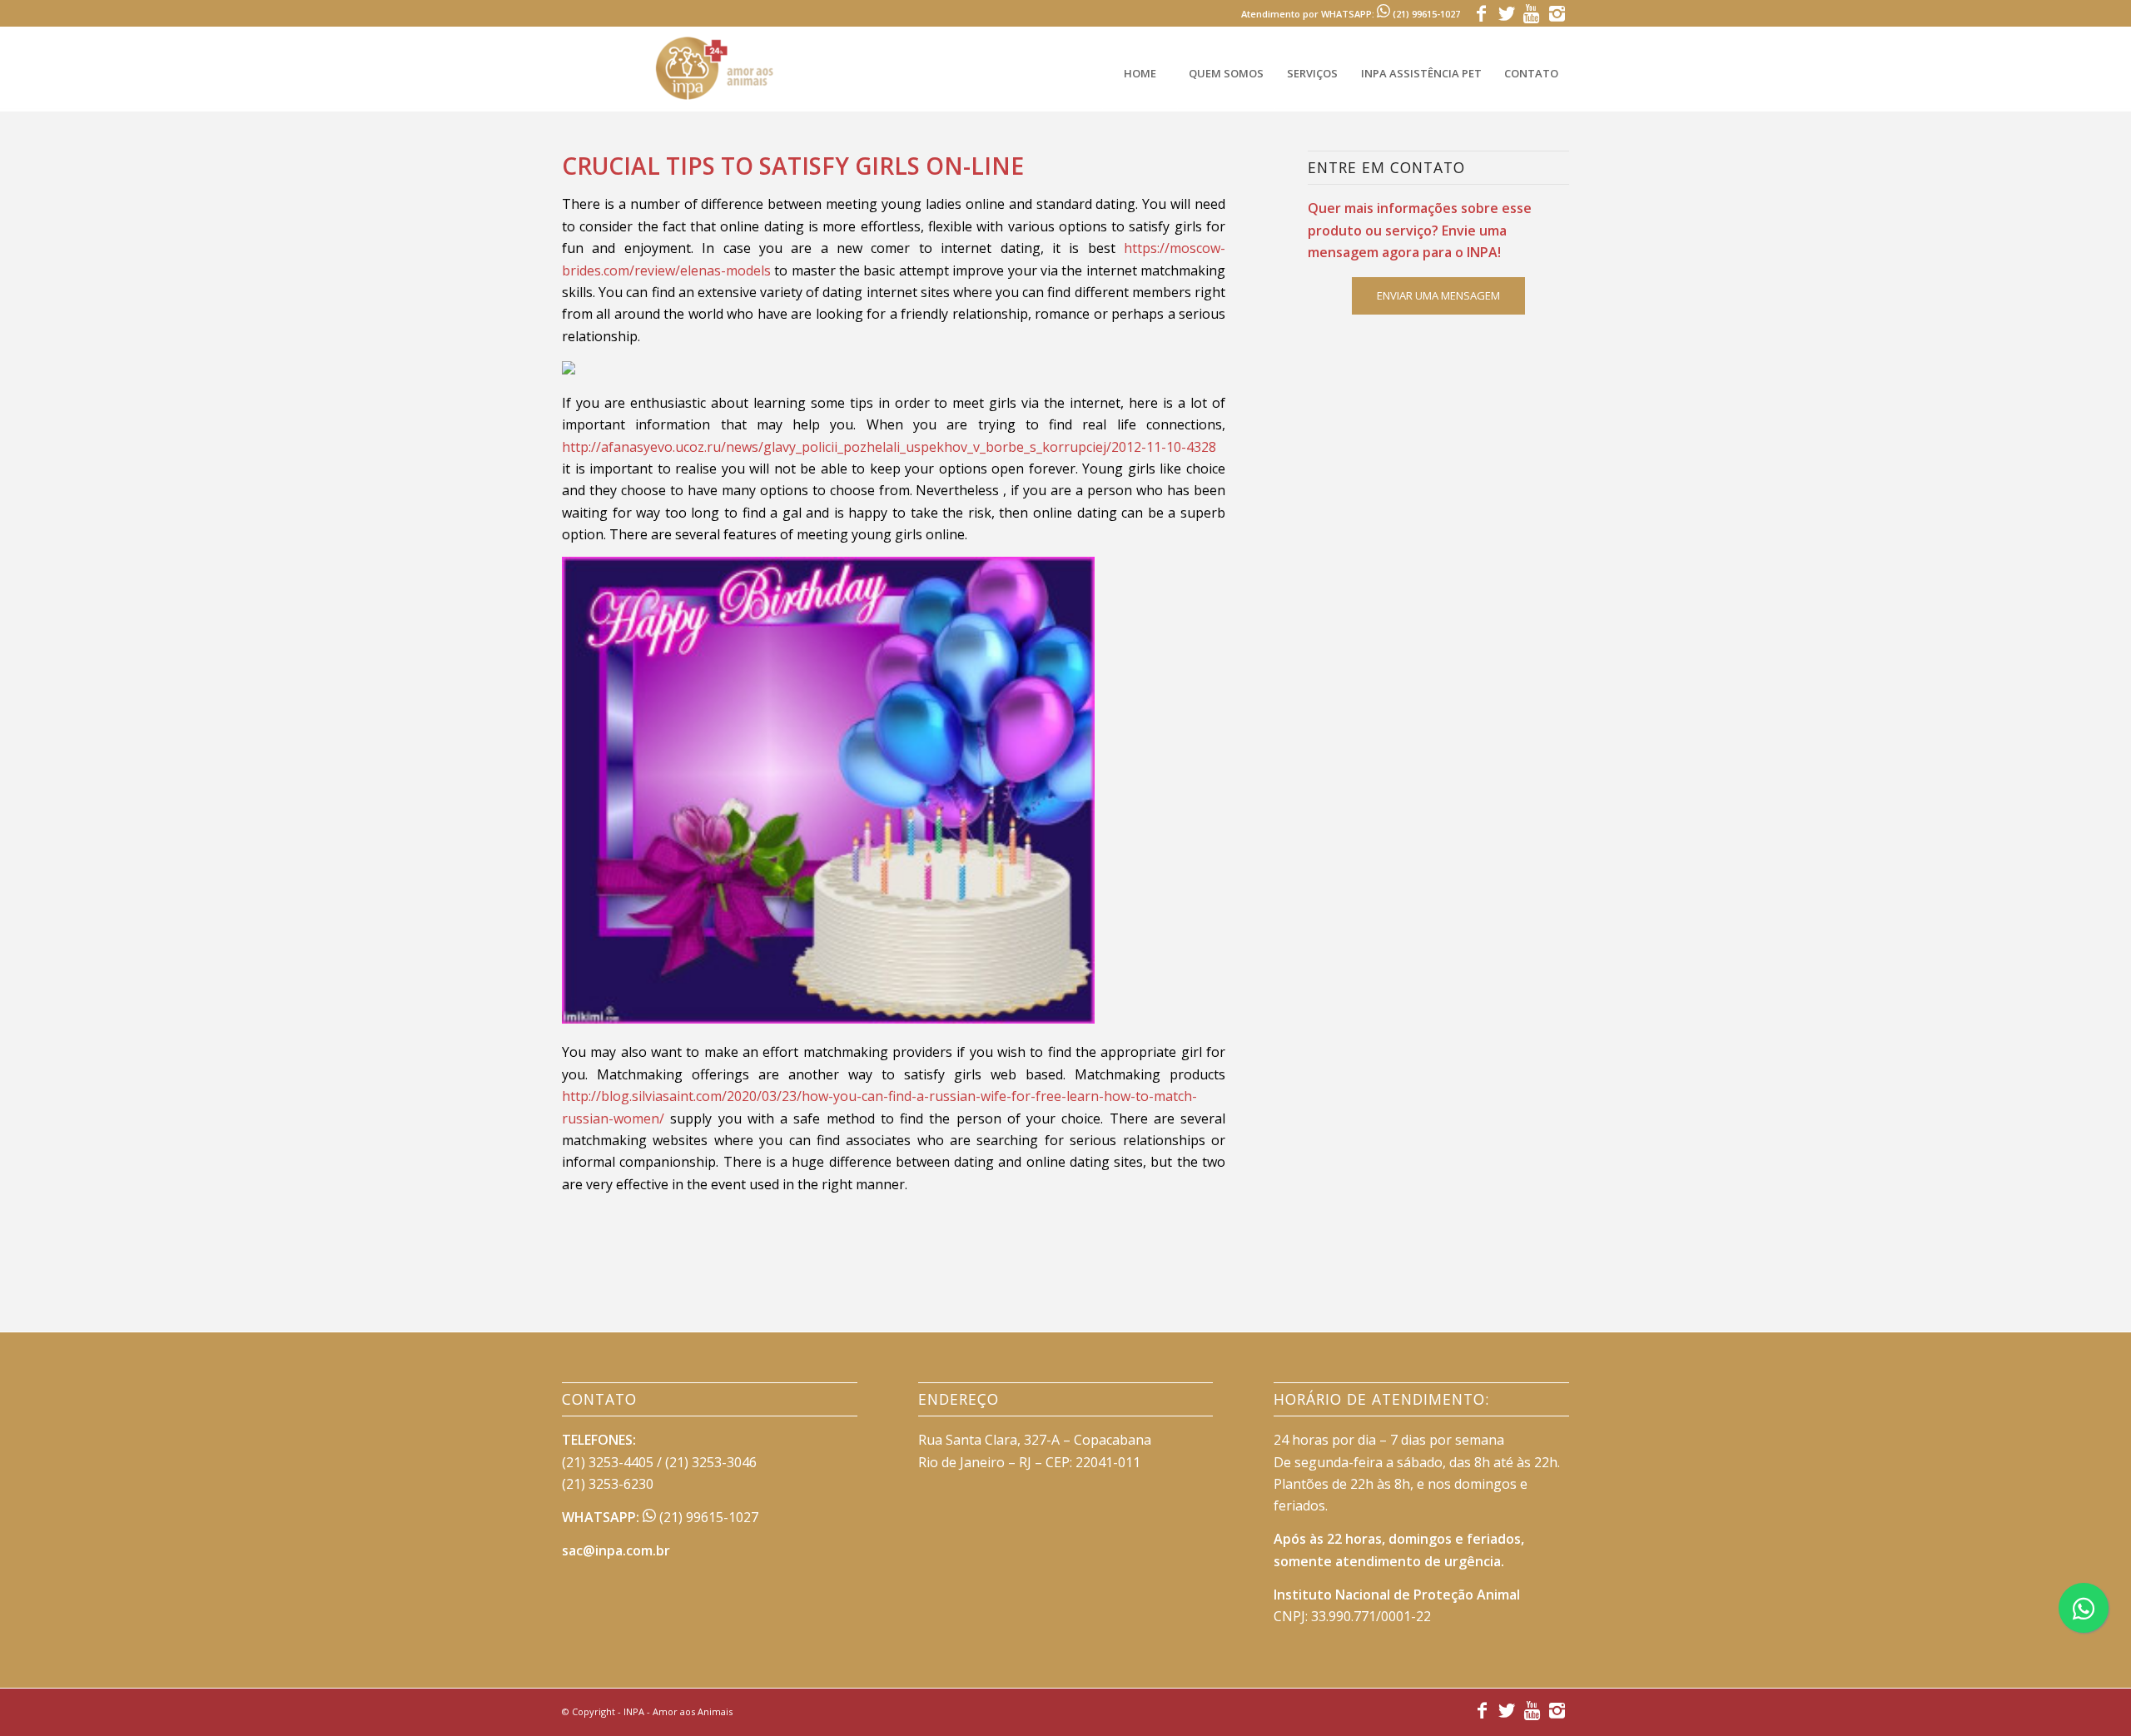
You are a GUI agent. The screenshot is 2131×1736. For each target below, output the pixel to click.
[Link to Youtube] (1531, 12)
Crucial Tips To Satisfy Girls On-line (793, 166)
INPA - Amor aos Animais (678, 1711)
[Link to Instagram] (1557, 12)
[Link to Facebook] (1481, 12)
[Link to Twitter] (1506, 12)
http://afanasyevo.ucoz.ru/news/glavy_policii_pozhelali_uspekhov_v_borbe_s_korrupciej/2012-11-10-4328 (889, 447)
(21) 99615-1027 (707, 1517)
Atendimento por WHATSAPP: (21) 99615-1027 (1351, 14)
